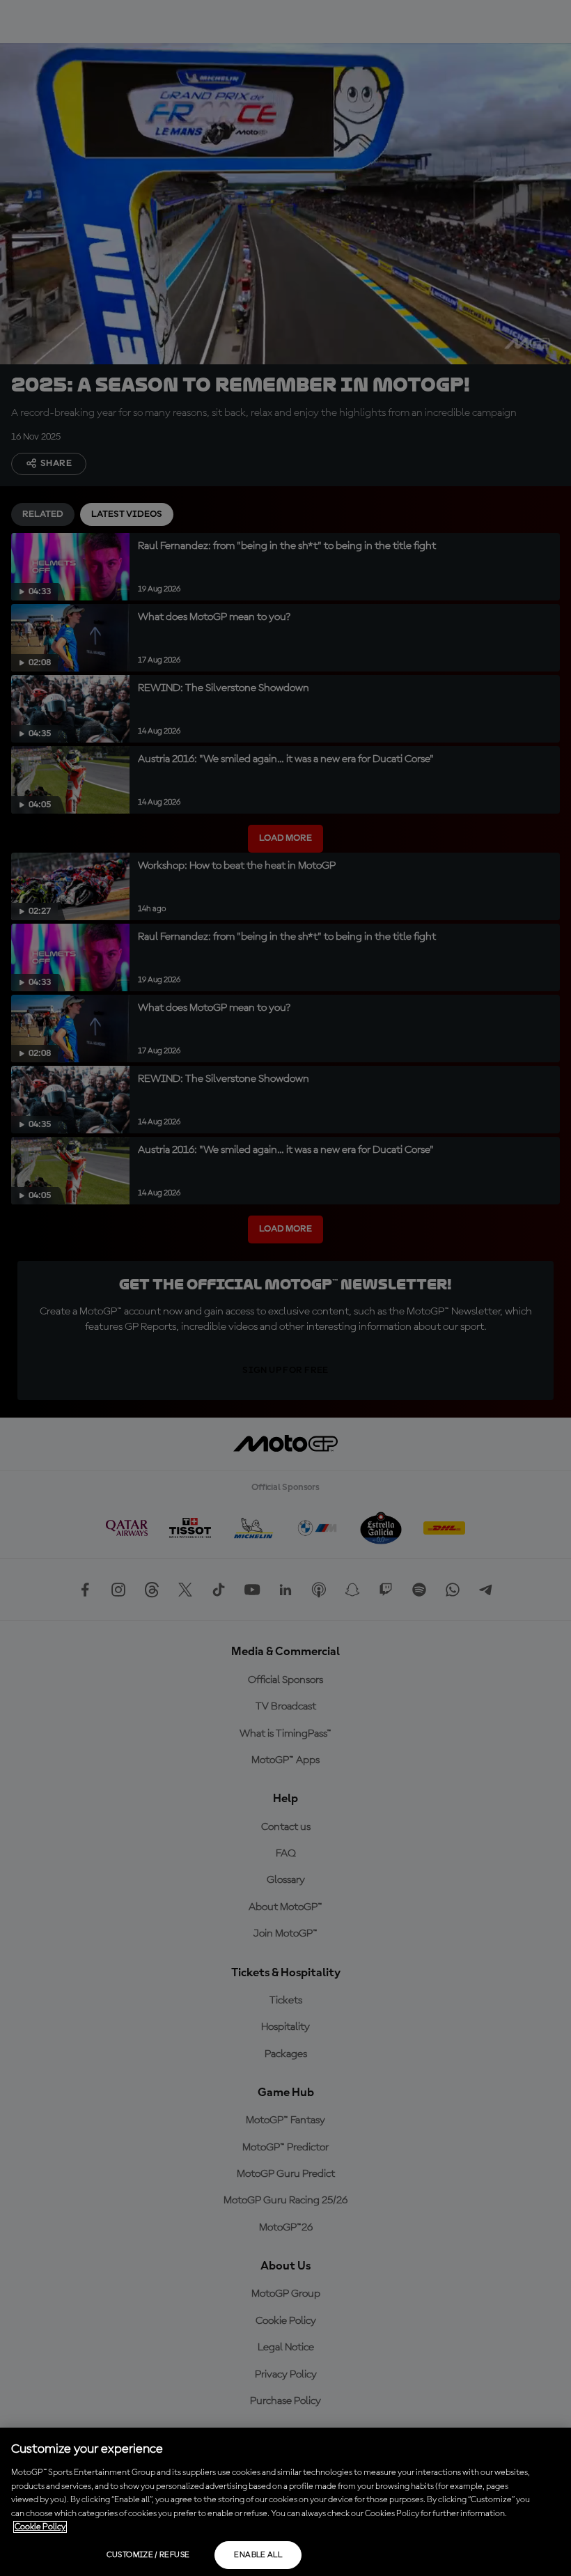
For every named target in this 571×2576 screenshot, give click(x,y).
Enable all (258, 2555)
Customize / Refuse (148, 2555)
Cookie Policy (40, 2527)
